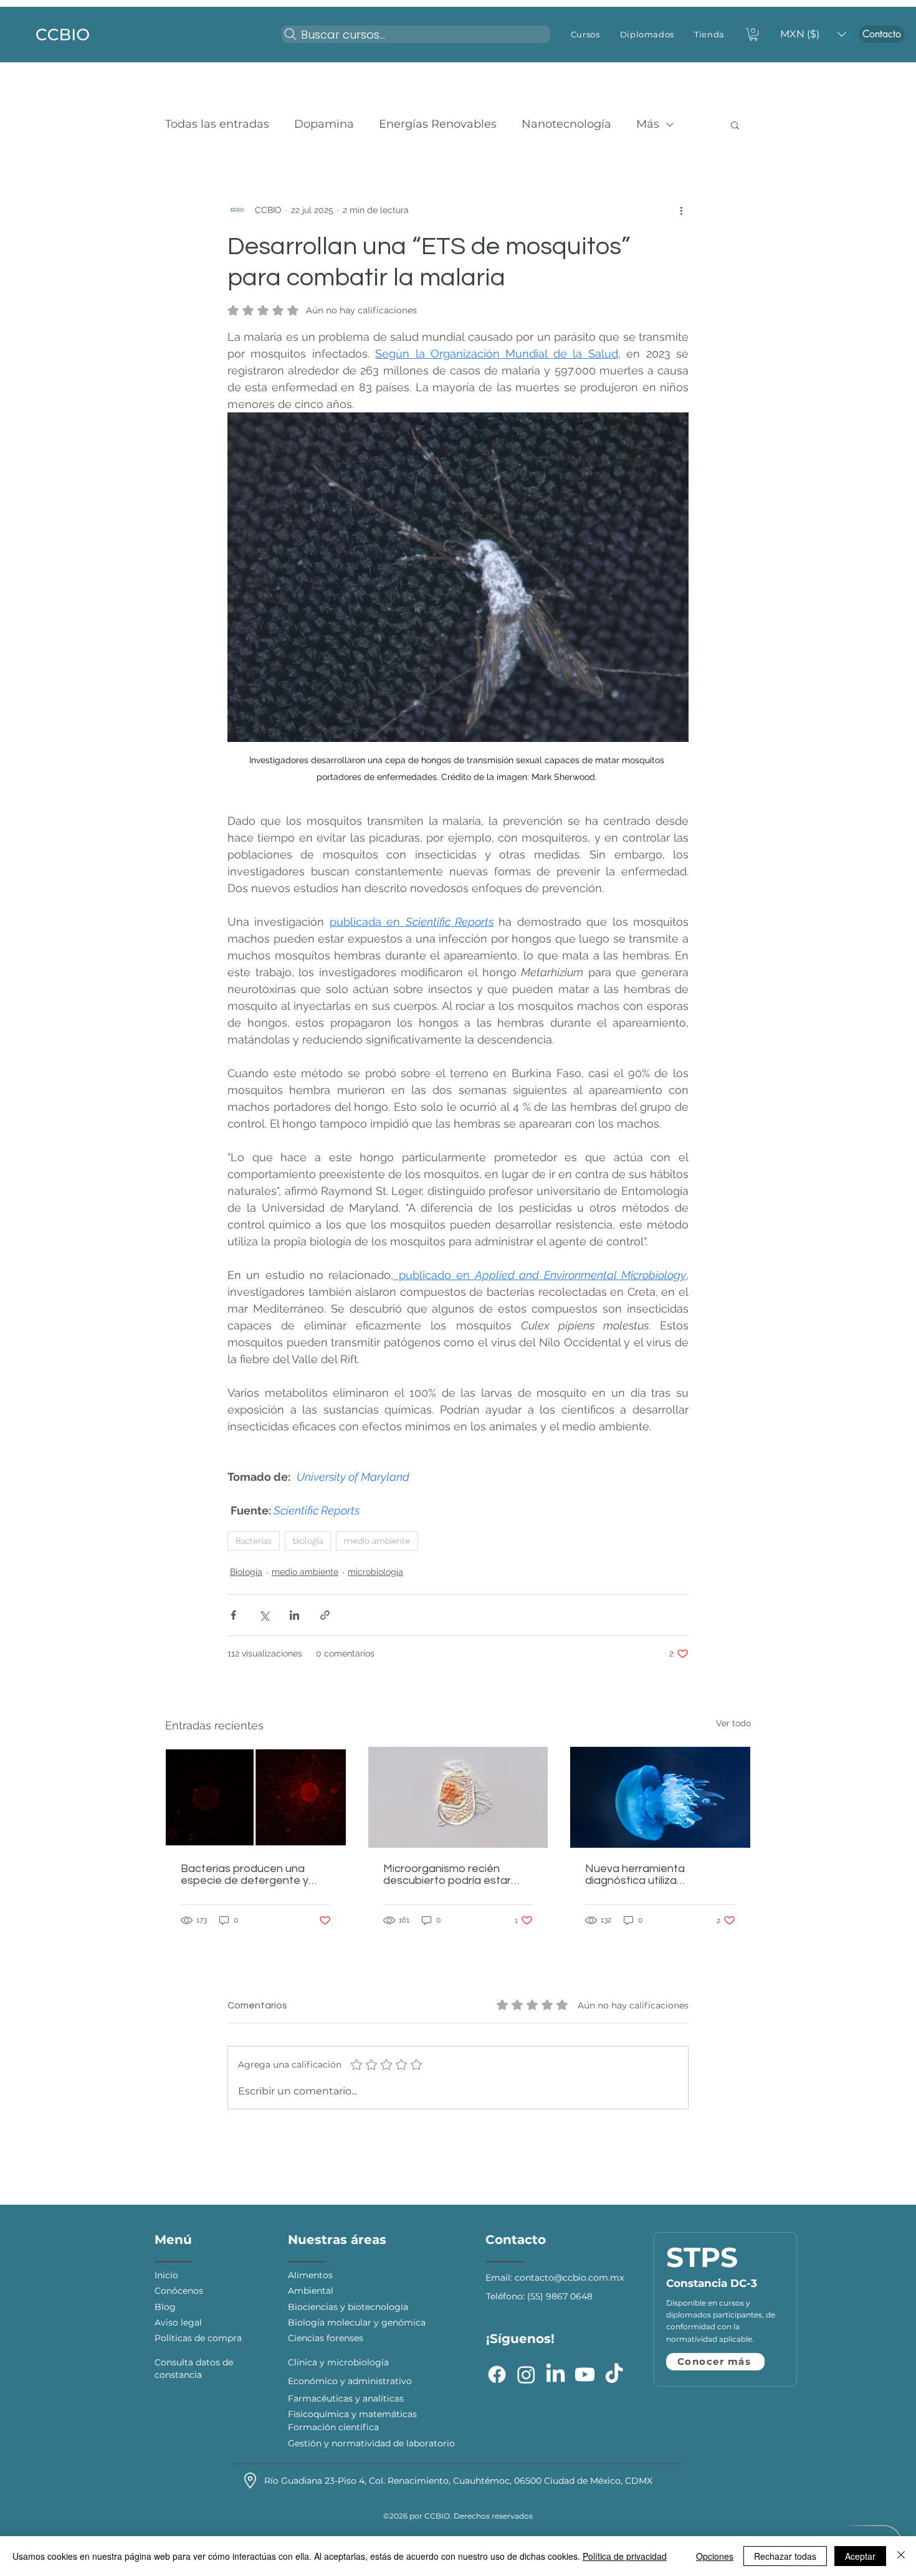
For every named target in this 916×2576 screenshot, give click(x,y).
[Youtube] (585, 2374)
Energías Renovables (438, 124)
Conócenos (180, 2291)
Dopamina (324, 124)
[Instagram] (526, 2374)
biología (308, 1541)
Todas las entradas (217, 124)
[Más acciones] (681, 210)
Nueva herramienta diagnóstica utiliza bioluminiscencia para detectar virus (640, 1875)
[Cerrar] (901, 2556)
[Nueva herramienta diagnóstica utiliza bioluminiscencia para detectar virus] (660, 1797)
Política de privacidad (625, 2556)
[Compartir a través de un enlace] (325, 1615)
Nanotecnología (566, 124)
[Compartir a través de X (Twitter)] (264, 1615)
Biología (246, 1572)
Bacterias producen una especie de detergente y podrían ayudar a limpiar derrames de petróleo (245, 1875)
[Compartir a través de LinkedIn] (294, 1615)
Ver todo (733, 1723)
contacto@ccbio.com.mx (569, 2278)
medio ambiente (377, 1541)
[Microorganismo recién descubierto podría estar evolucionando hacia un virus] (458, 1797)
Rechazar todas (785, 2556)
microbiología (375, 1572)
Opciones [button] (715, 2556)
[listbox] (813, 34)
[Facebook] (497, 2374)
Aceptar (860, 2556)
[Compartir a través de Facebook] (233, 1615)
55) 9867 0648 (561, 2296)
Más (648, 124)
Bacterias (254, 1541)
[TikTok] (614, 2374)
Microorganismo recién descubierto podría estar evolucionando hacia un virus (456, 1875)
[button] (585, 34)
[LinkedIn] (556, 2374)
